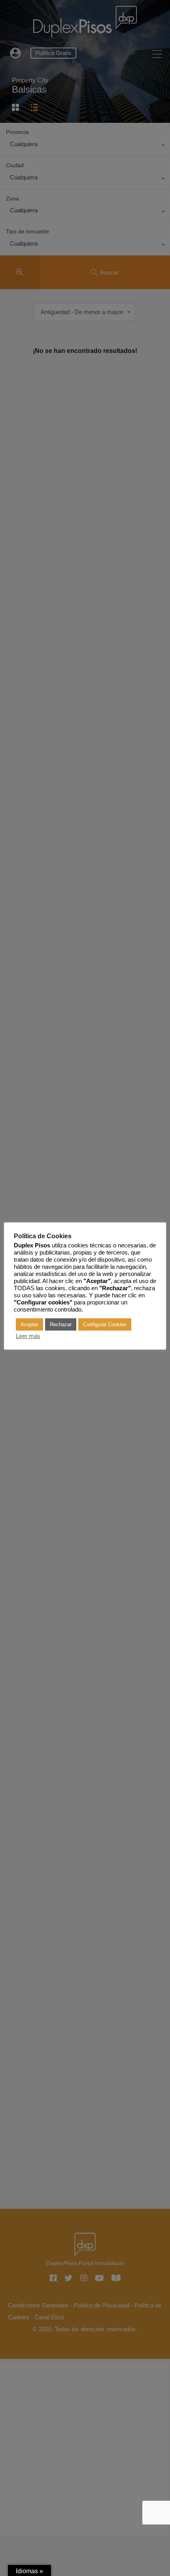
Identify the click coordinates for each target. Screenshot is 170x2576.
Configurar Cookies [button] (105, 1324)
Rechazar (61, 1324)
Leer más (28, 1336)
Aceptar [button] (29, 1324)
